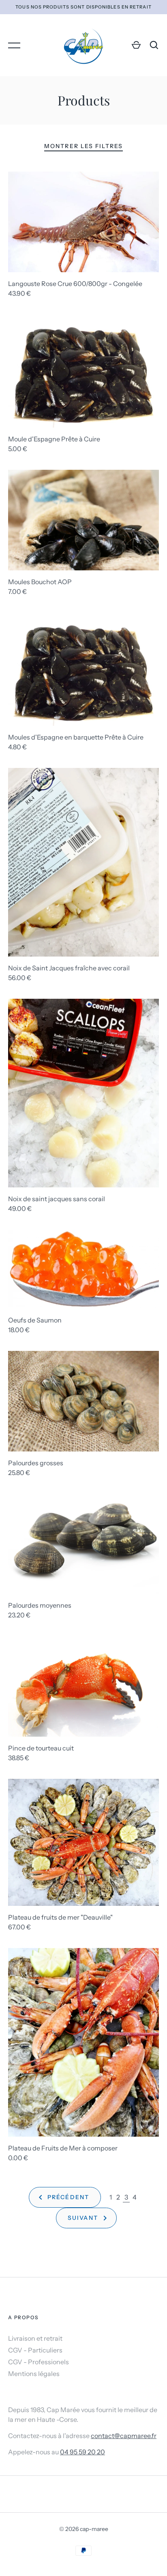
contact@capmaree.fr (124, 2436)
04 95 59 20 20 (82, 2452)
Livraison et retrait (35, 2338)
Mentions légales (34, 2374)
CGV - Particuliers (35, 2350)
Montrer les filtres (83, 146)
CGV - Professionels (39, 2362)
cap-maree (94, 2529)
